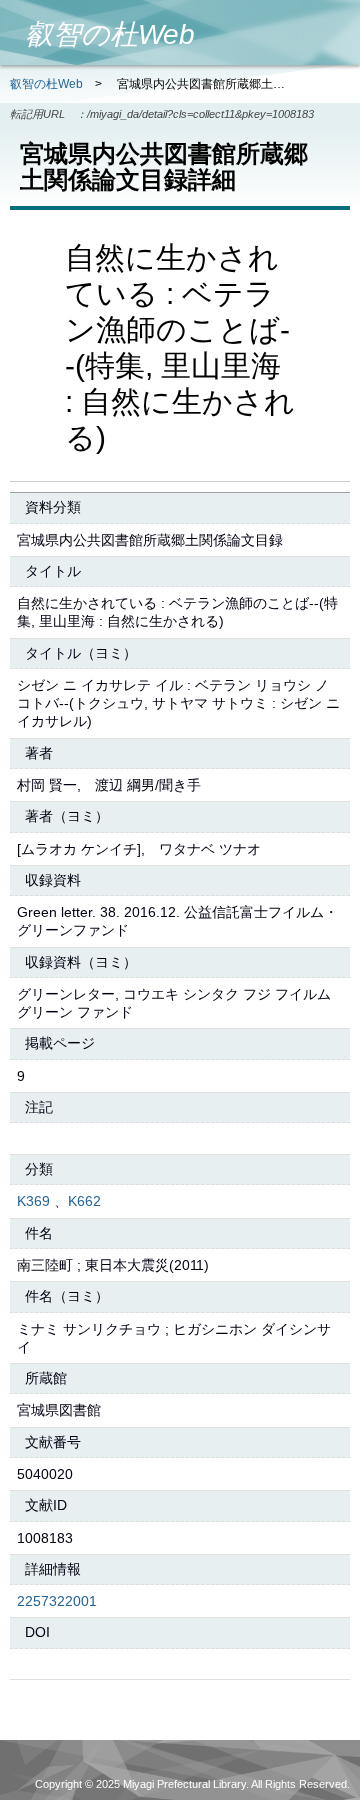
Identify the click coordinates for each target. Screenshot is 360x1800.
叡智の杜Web (46, 84)
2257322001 (57, 1601)
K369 (33, 1201)
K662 (84, 1201)
